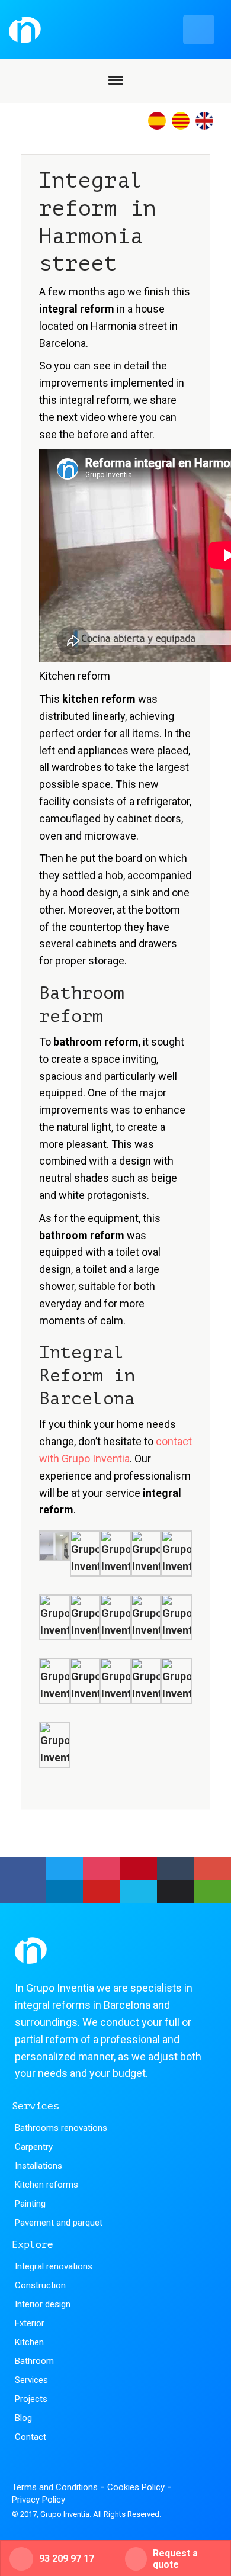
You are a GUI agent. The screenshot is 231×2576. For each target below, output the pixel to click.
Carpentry (34, 2147)
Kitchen (29, 2342)
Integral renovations (54, 2266)
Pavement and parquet (59, 2223)
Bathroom (34, 2361)
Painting (30, 2204)
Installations (38, 2166)
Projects (31, 2399)
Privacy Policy (38, 2500)
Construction (40, 2285)
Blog (23, 2418)
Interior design (43, 2304)
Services (31, 2380)
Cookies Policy (136, 2487)
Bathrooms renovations (61, 2128)
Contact (31, 2437)
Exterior (30, 2323)
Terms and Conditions (55, 2487)
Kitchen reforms (46, 2185)
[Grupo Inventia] (112, 30)
